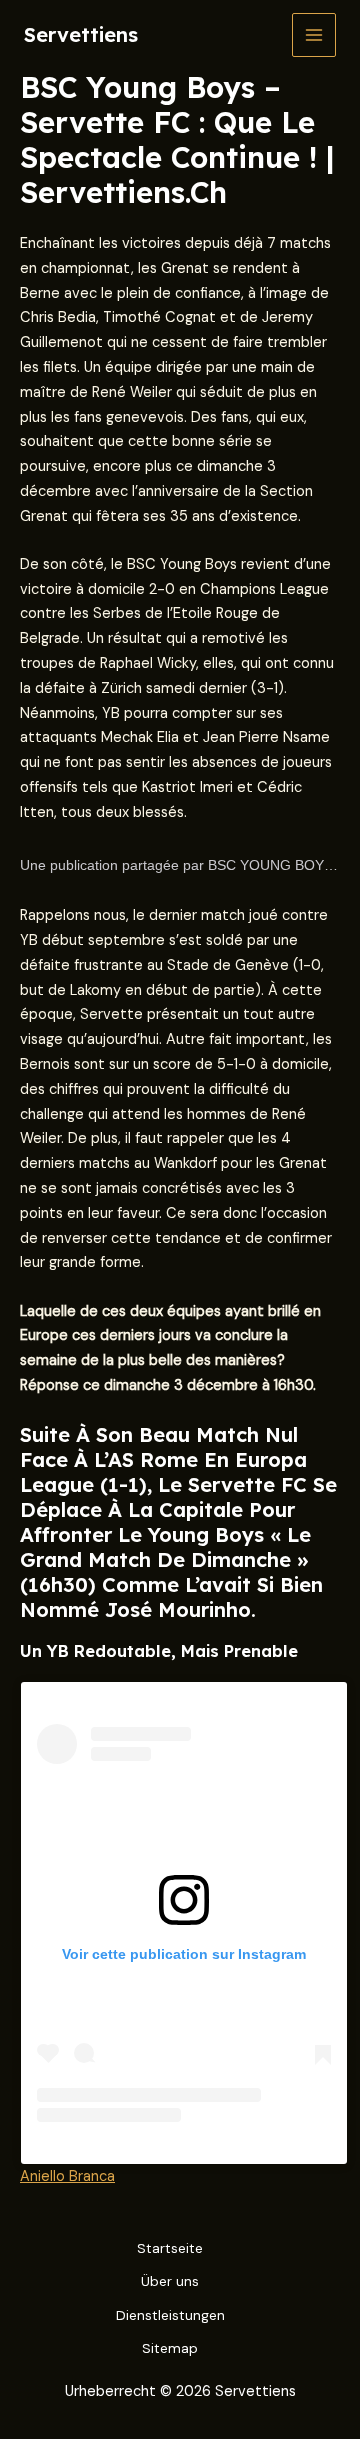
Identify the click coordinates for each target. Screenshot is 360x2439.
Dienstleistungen (170, 2315)
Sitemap (170, 2348)
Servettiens (81, 34)
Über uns (170, 2281)
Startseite (170, 2248)
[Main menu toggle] (314, 35)
